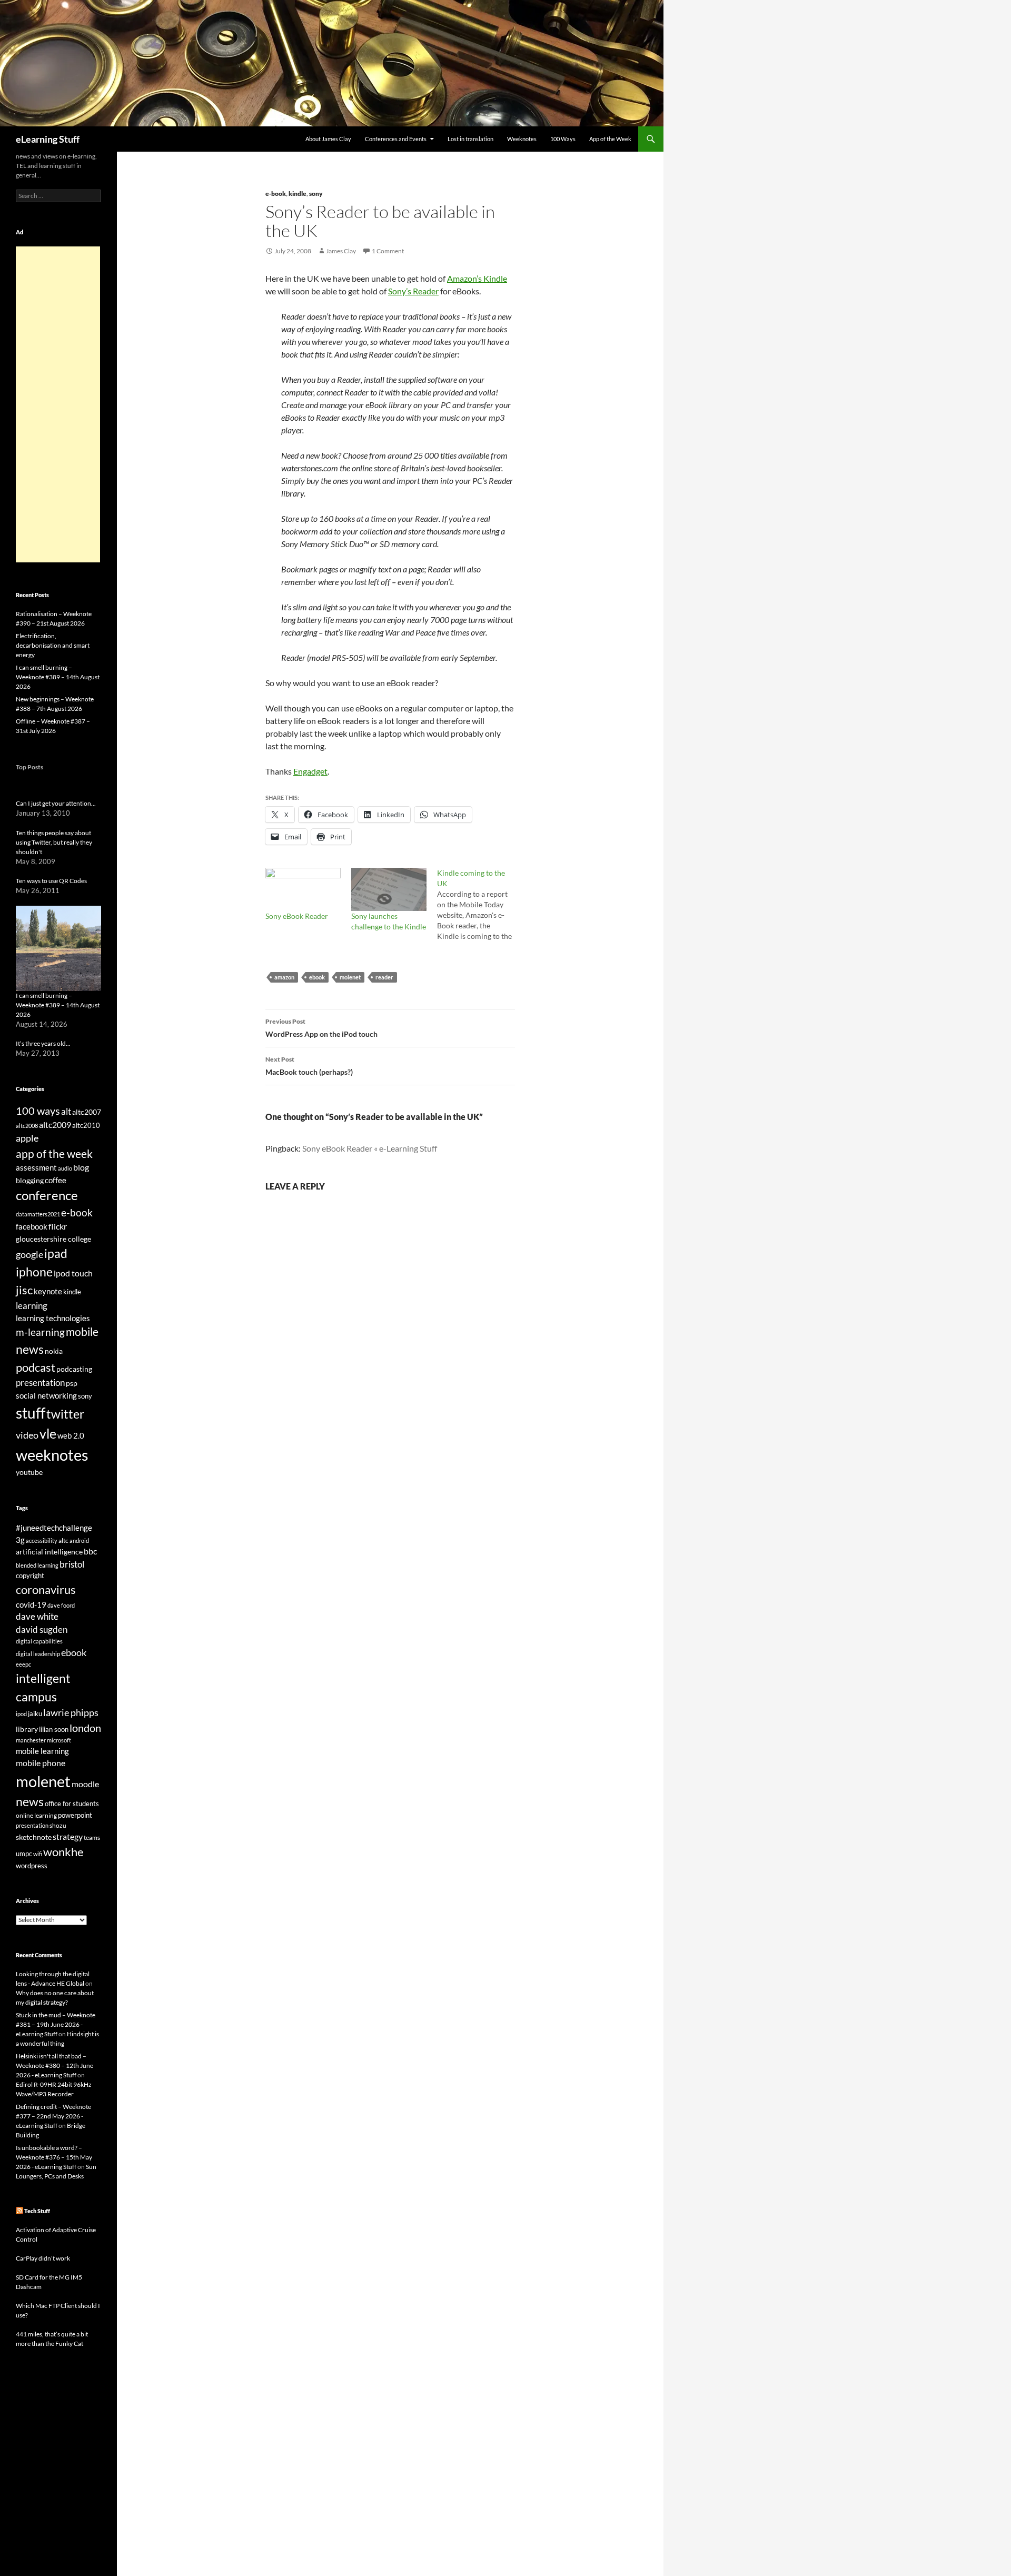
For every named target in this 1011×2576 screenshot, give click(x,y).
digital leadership (38, 1654)
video (27, 1435)
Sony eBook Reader (297, 916)
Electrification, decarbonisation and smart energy (53, 645)
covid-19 (31, 1604)
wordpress (32, 1866)
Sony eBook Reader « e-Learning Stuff (370, 1148)
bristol (72, 1564)
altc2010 (86, 1126)
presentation (40, 1383)
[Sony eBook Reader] (303, 889)
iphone (34, 1272)
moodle (85, 1784)
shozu (58, 1825)
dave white (37, 1617)
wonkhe (63, 1852)
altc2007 (87, 1112)
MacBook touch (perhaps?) (309, 1066)
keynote (48, 1291)
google (29, 1254)
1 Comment (388, 251)
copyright (30, 1576)
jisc (24, 1290)
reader (384, 977)
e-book (276, 194)
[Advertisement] (58, 404)
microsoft (59, 1740)
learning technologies (53, 1318)
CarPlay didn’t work (43, 2258)
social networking (46, 1395)
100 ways (38, 1111)
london (85, 1728)
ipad (56, 1253)
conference (47, 1195)
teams (92, 1837)
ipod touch (73, 1273)
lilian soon (54, 1729)
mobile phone (41, 1763)
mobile (82, 1332)
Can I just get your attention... (56, 803)
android (79, 1540)
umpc (24, 1854)
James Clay (341, 251)
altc (63, 1540)
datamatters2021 (38, 1214)
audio (65, 1168)
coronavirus (46, 1589)
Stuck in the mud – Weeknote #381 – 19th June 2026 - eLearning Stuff (56, 2024)
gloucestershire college (53, 1239)
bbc (90, 1551)
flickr (58, 1226)
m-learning (40, 1332)
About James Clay (328, 139)
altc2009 (55, 1124)
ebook (317, 977)
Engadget (310, 771)
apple (27, 1138)
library (27, 1729)
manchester (31, 1740)
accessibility (42, 1540)
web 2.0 (71, 1435)
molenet (350, 977)
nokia (54, 1351)
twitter (65, 1414)
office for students (72, 1804)
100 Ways (563, 139)
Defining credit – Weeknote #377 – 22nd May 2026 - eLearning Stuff (53, 2116)
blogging (30, 1180)
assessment (36, 1167)
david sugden (42, 1630)
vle (48, 1434)
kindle (298, 194)
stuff (31, 1413)
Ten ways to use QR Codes (51, 881)
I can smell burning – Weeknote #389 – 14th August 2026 (58, 677)
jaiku (35, 1713)
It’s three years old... (43, 1043)
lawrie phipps (71, 1712)
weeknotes (52, 1455)
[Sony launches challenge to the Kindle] (389, 889)
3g (20, 1540)
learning (32, 1306)
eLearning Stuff (48, 139)
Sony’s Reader (413, 291)
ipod (21, 1714)
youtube (29, 1472)
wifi (38, 1854)
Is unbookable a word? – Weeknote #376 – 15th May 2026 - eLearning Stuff (54, 2157)
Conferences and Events (396, 139)
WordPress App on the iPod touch (321, 1028)
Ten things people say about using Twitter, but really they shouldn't (54, 842)
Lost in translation (470, 139)
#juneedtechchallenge (54, 1528)
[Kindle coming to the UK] (480, 905)
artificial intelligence (49, 1552)
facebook (32, 1227)
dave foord (61, 1605)
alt (66, 1111)
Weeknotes (522, 139)
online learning (36, 1815)
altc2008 (27, 1126)
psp (72, 1383)
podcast (36, 1367)
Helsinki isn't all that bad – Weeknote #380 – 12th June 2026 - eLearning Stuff (54, 2065)
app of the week (54, 1153)
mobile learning (42, 1751)
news (30, 1349)
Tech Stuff (37, 2211)
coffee (56, 1180)
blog (81, 1167)
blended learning (37, 1565)
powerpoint (75, 1815)
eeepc (23, 1664)
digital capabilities (39, 1641)
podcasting (74, 1369)
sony (316, 194)
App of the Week (610, 139)
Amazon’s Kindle (477, 278)
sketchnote (34, 1837)
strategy (68, 1836)
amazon (284, 977)
